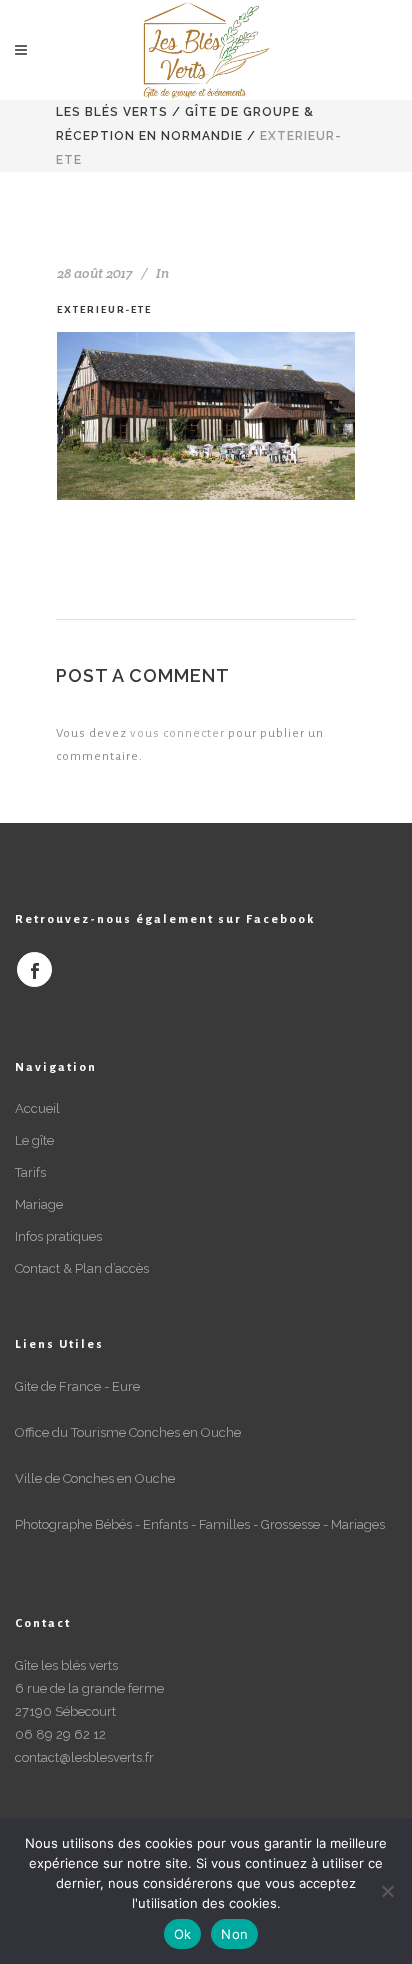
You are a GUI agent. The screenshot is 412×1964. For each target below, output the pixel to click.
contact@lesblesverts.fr (84, 1757)
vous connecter (177, 733)
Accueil (37, 1108)
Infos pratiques (58, 1236)
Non (234, 1934)
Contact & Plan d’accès (82, 1268)
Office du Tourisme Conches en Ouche (128, 1432)
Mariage (39, 1204)
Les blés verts (112, 112)
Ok (183, 1934)
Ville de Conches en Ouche (95, 1478)
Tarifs (30, 1172)
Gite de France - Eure (77, 1386)
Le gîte (34, 1140)
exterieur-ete (104, 309)
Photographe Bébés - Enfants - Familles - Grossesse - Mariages (200, 1524)
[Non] (387, 1891)
